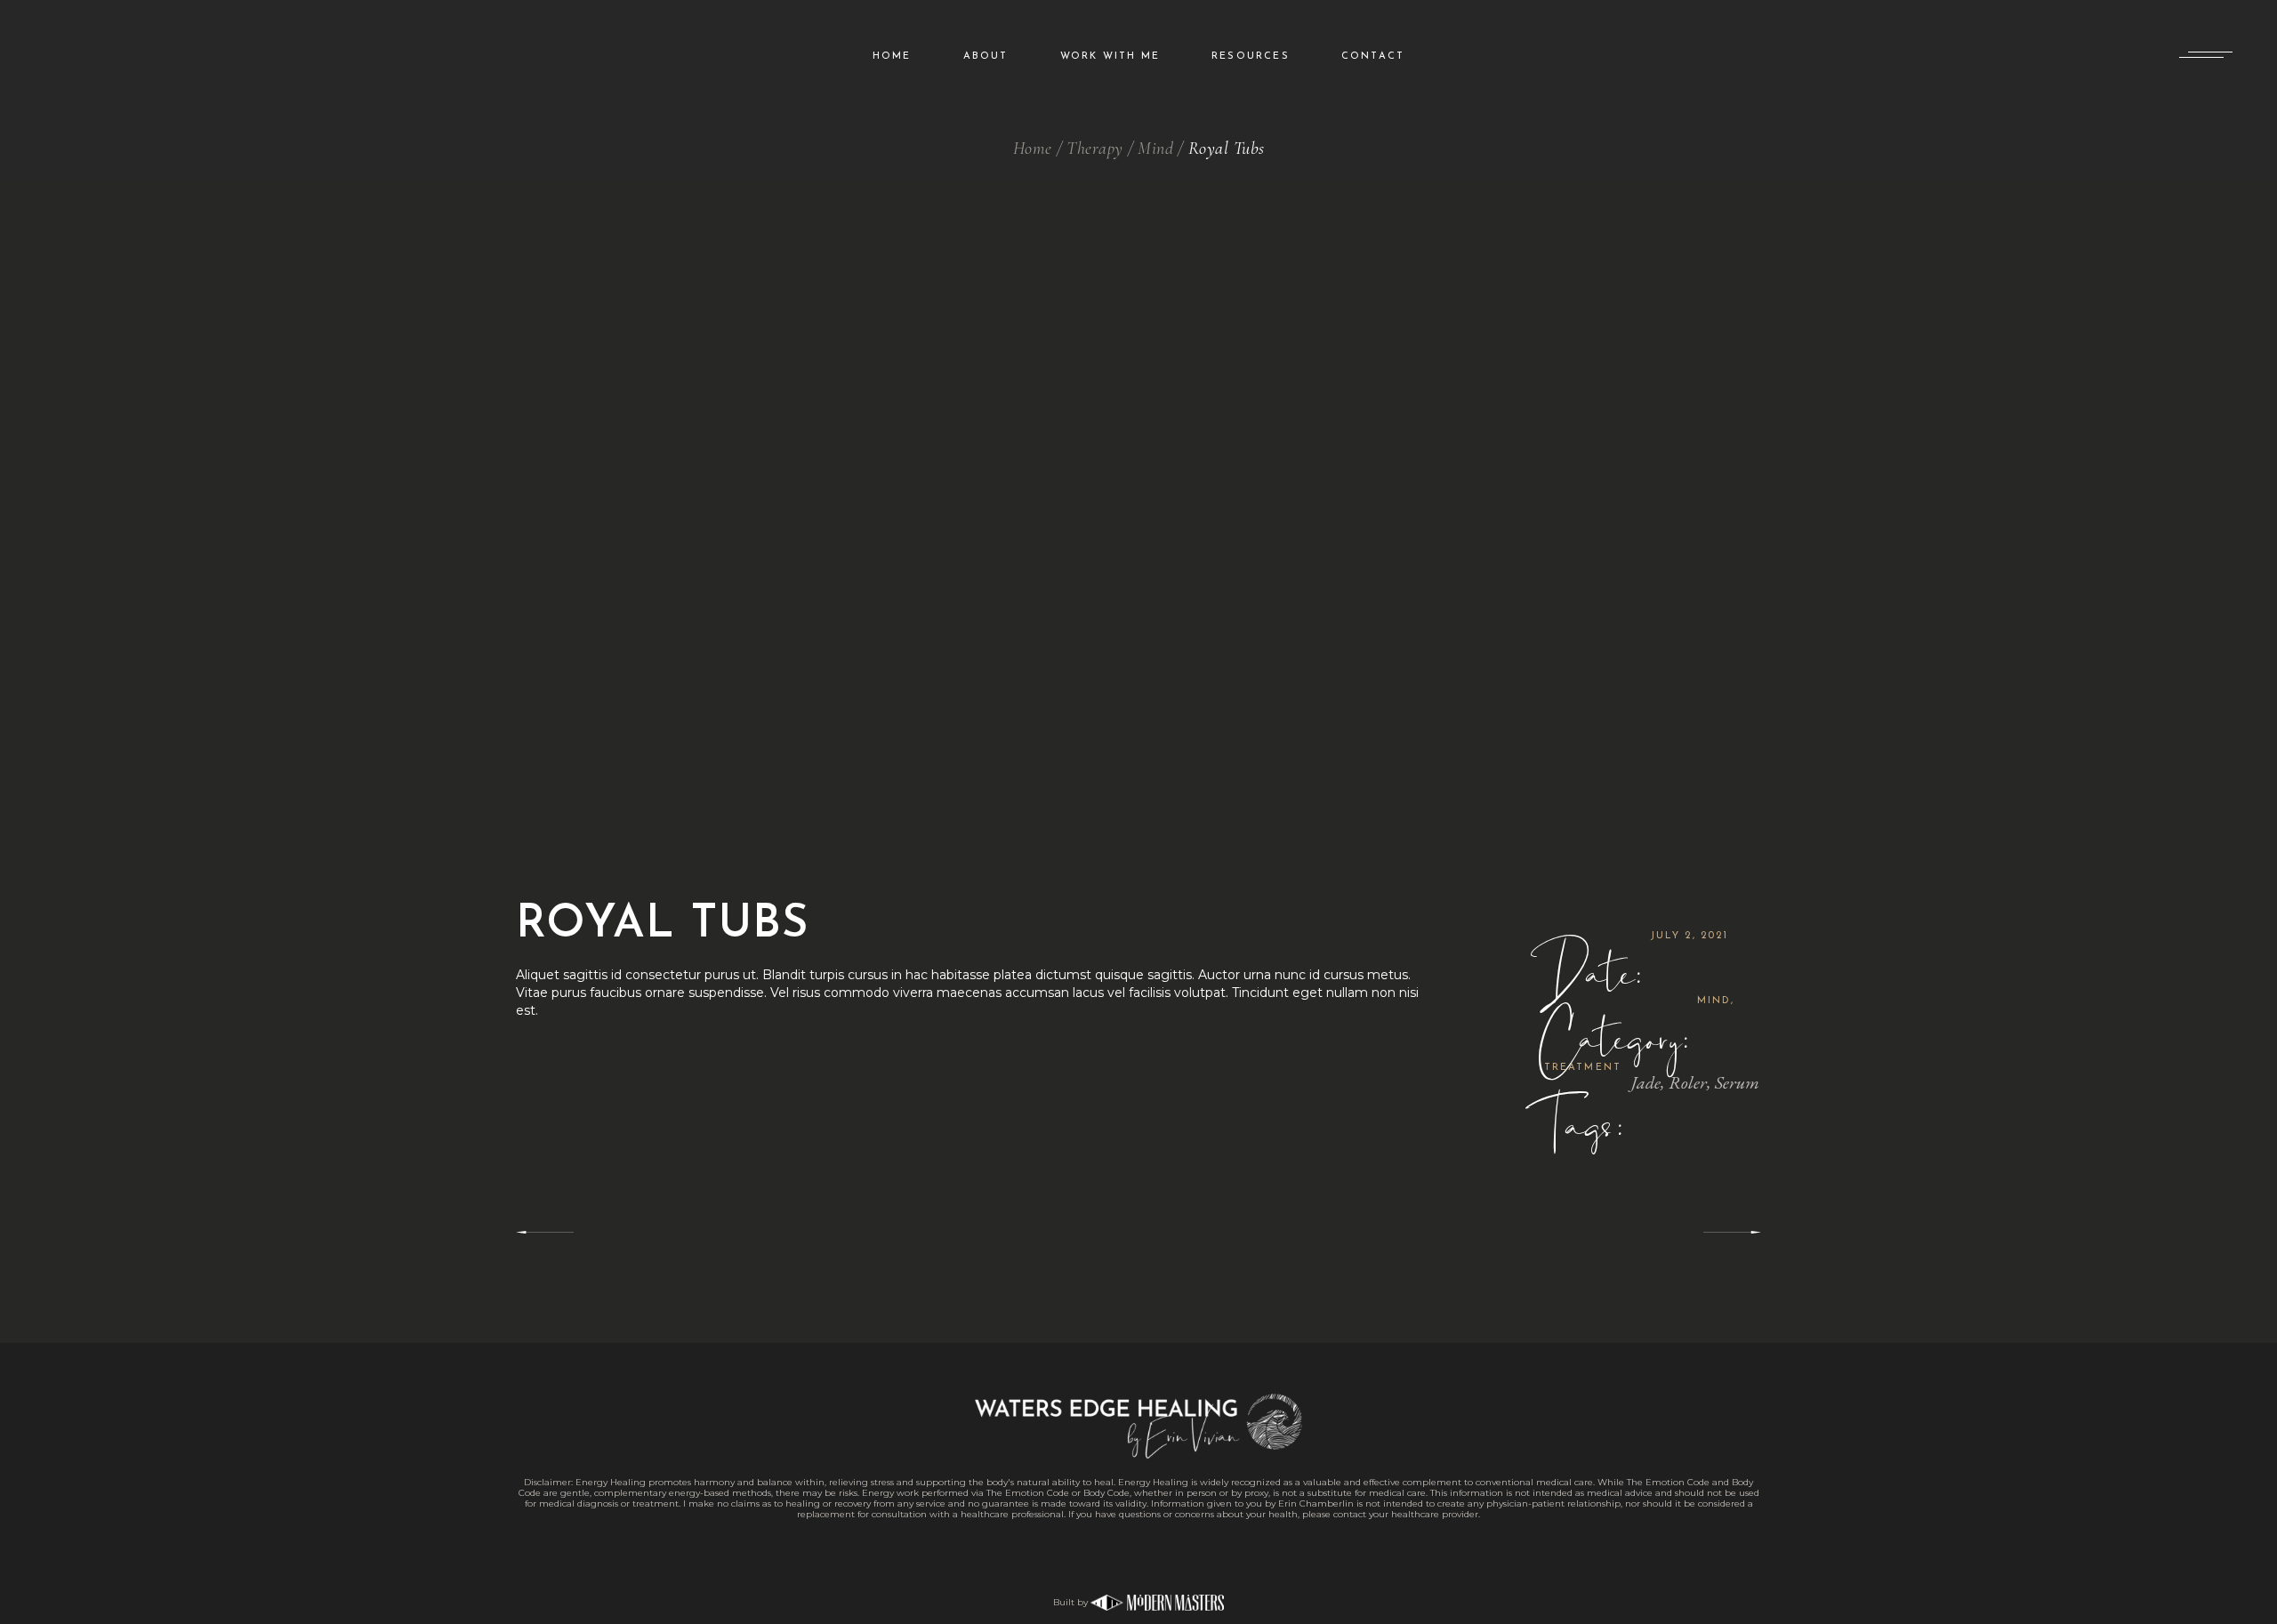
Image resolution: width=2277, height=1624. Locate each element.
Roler (1688, 1082)
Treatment (1583, 1068)
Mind (1714, 1001)
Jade (1646, 1082)
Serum (1737, 1082)
